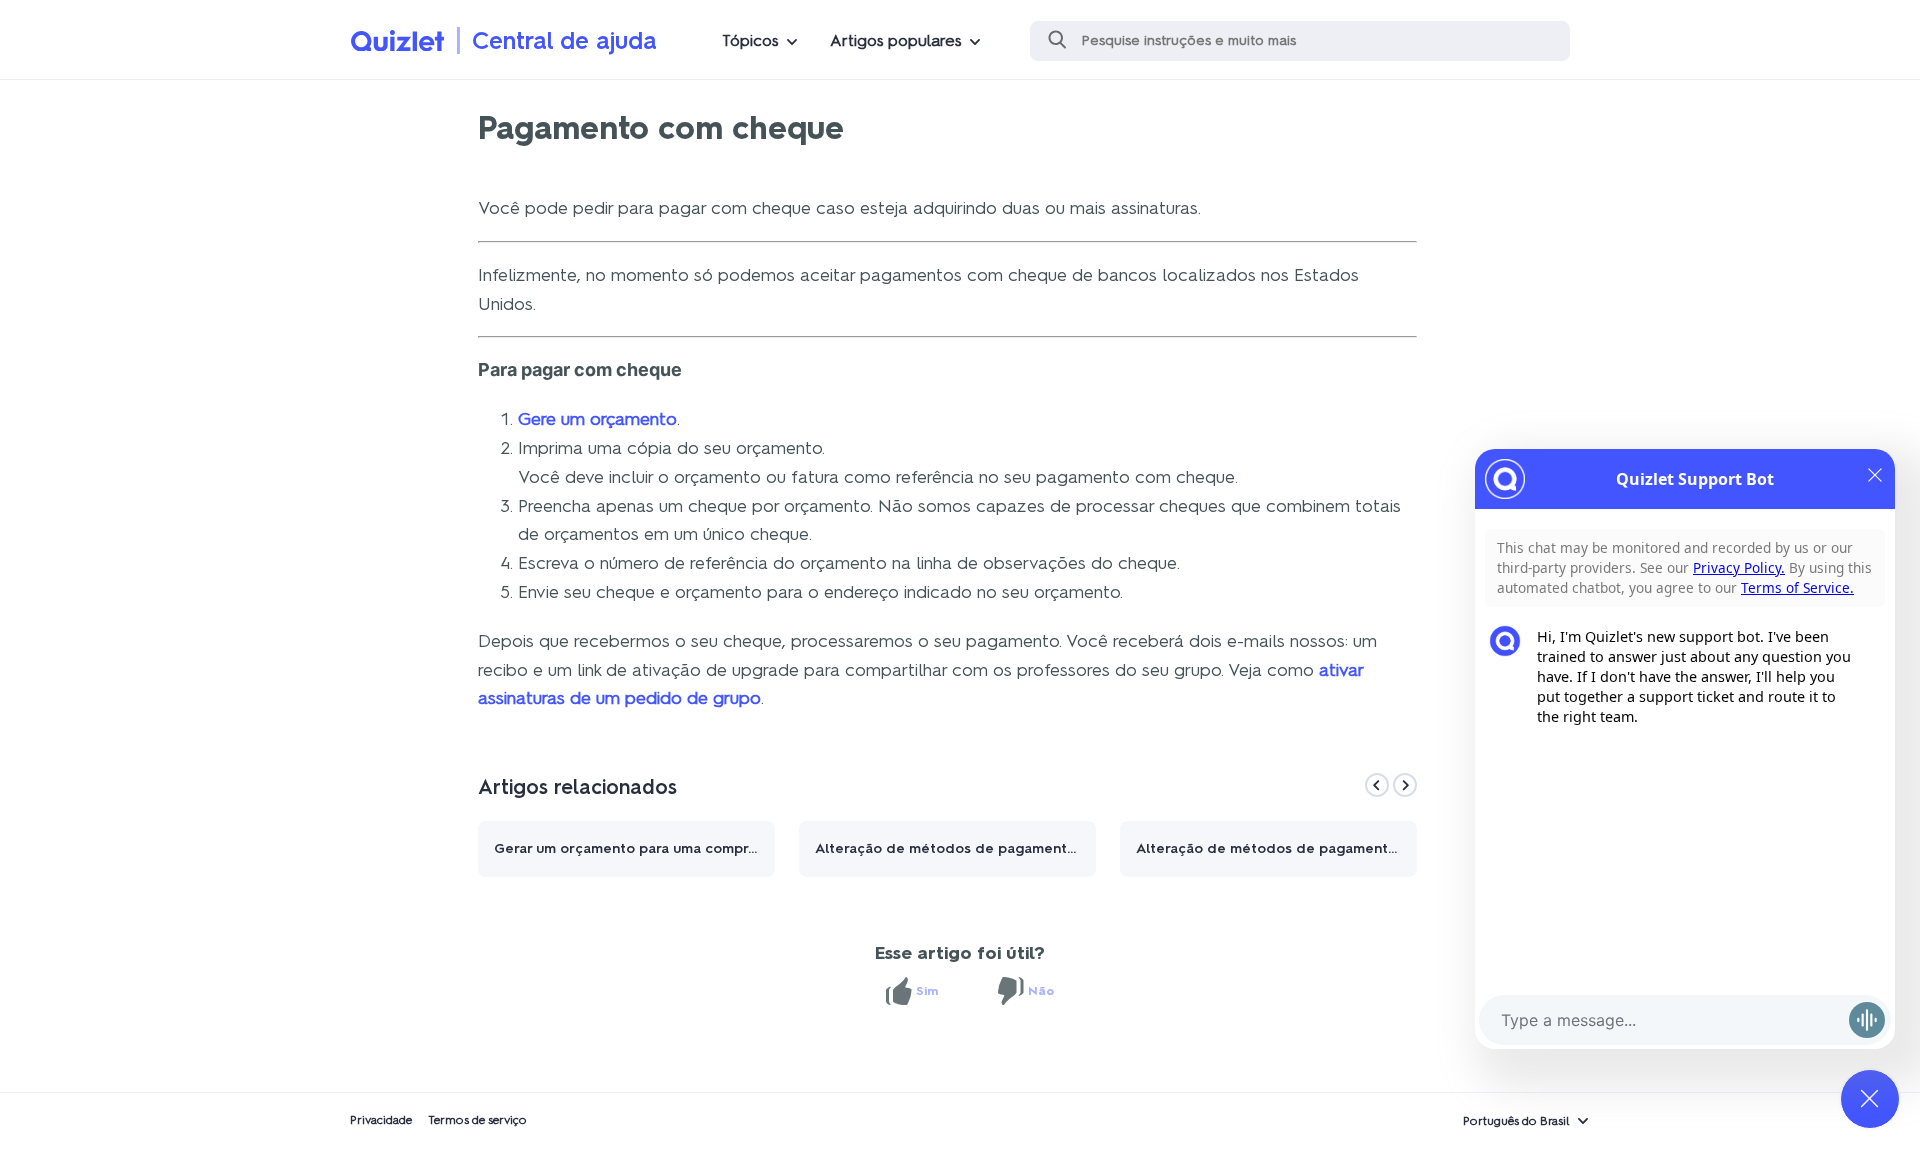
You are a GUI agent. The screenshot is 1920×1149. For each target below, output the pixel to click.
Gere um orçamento (597, 419)
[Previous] (1377, 785)
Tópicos (750, 40)
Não (1041, 991)
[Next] (1405, 785)
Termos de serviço (477, 1120)
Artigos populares (896, 40)
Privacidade (381, 1120)
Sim (927, 991)
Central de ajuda (564, 40)
